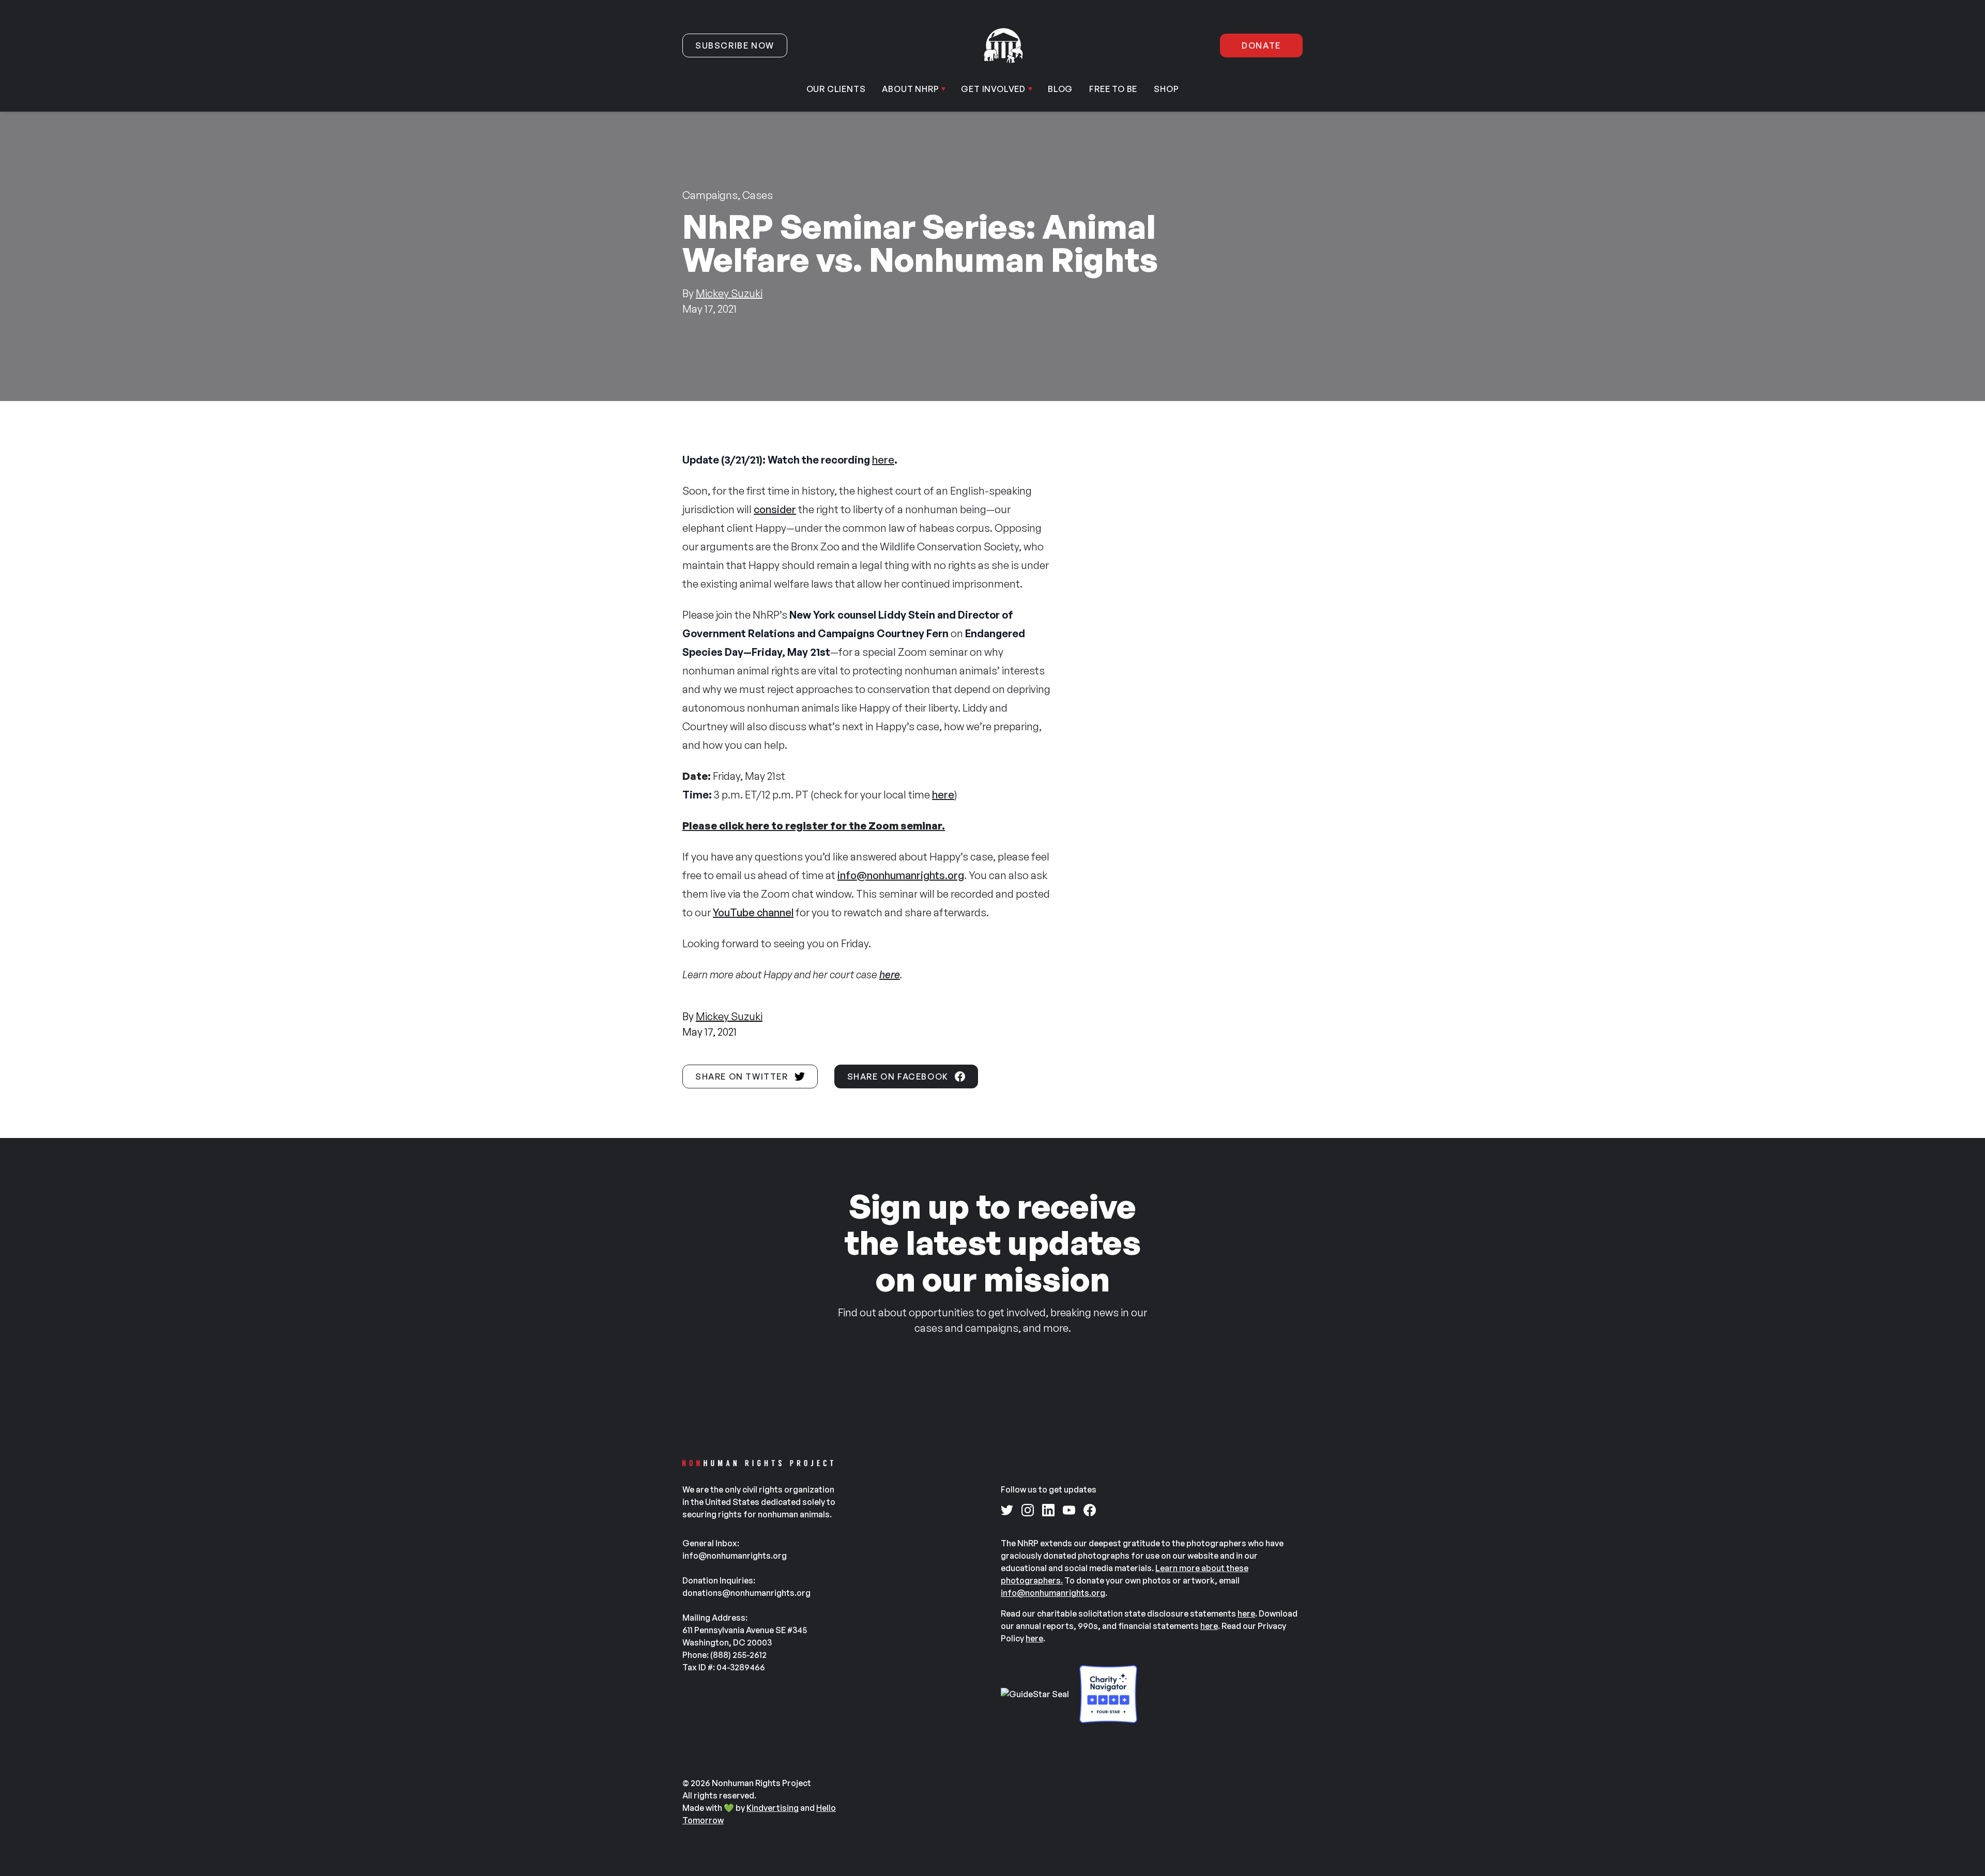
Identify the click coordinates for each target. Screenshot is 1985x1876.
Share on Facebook (898, 1077)
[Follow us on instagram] (1028, 1510)
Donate (1261, 45)
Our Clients (836, 89)
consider (775, 509)
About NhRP (910, 89)
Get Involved (993, 89)
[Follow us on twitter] (1007, 1510)
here (883, 460)
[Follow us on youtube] (1069, 1510)
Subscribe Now (735, 45)
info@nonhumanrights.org (901, 875)
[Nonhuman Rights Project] (1003, 45)
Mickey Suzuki (729, 293)
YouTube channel (753, 912)
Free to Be (1113, 89)
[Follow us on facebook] (1090, 1510)
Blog (1060, 89)
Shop (1166, 89)
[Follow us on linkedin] (1048, 1510)
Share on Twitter (742, 1077)
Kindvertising (773, 1808)
